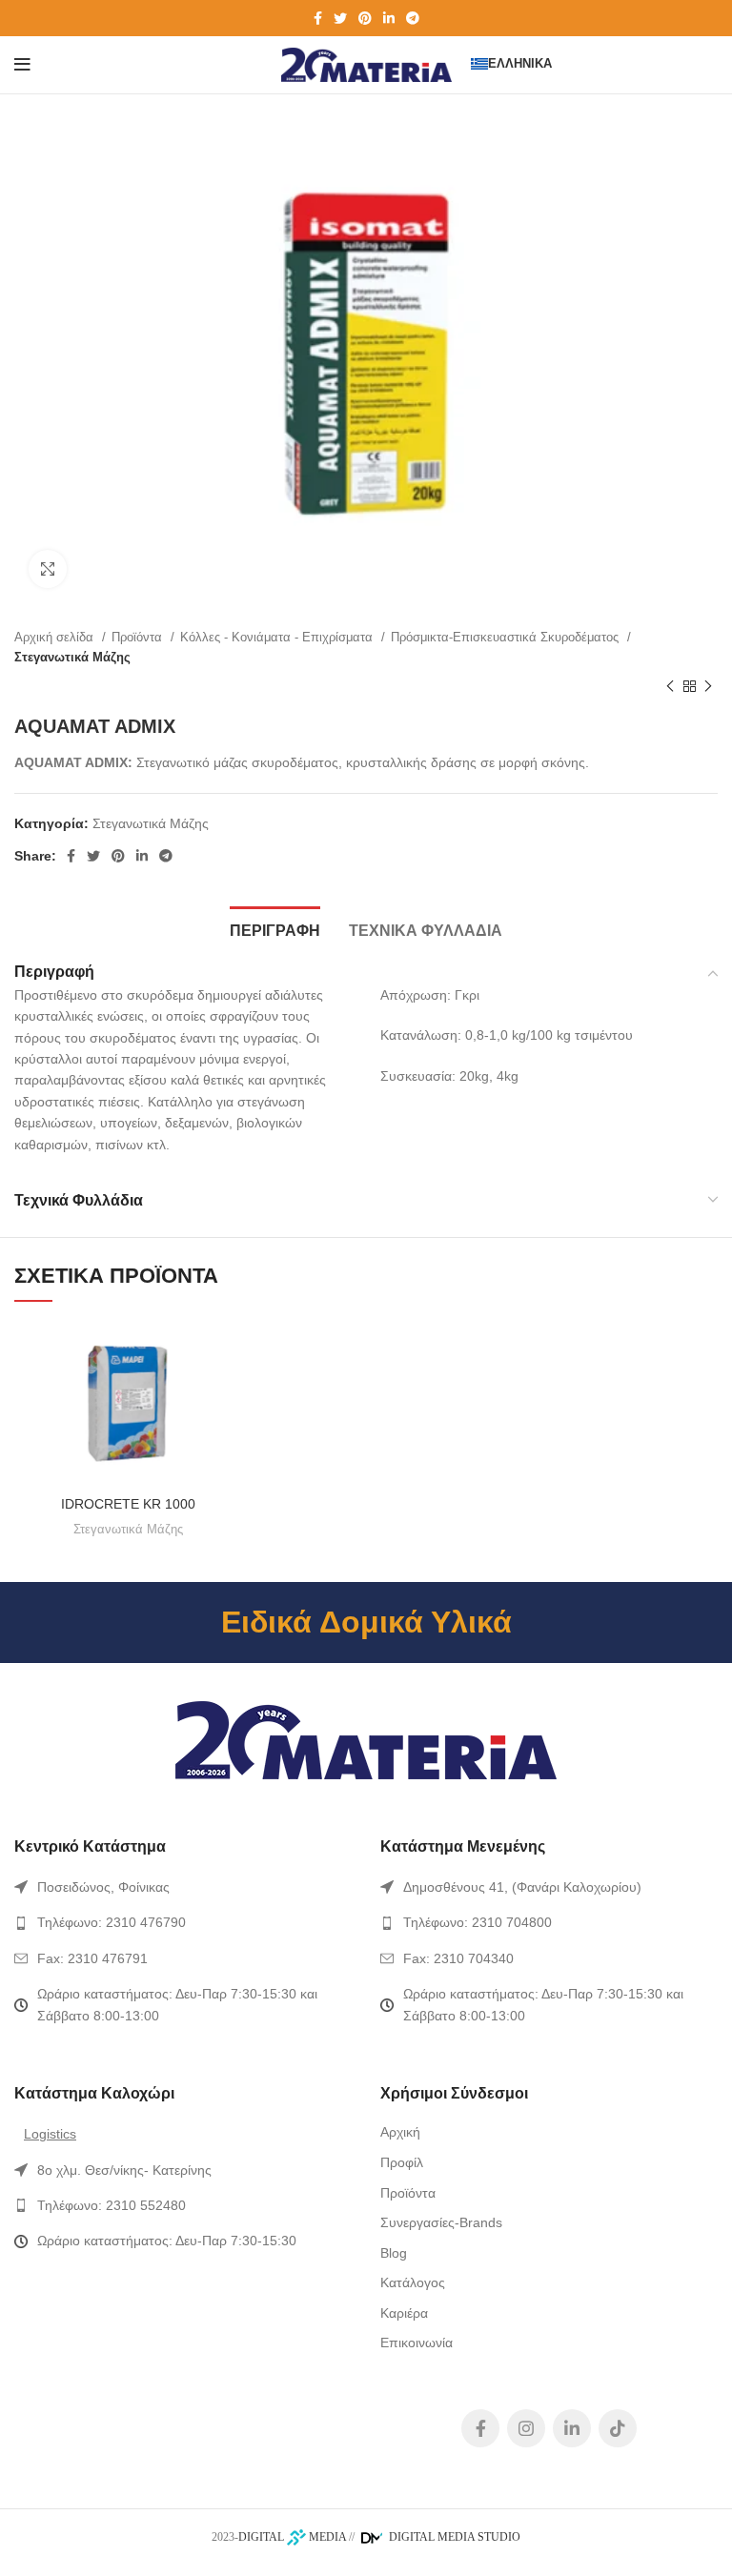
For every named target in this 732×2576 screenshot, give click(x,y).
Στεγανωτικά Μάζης (72, 657)
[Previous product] (670, 686)
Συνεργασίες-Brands (441, 2222)
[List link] (183, 1887)
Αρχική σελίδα (56, 637)
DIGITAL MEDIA (292, 2537)
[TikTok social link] (618, 2428)
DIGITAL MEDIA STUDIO (453, 2537)
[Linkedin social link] (389, 18)
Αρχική (400, 2132)
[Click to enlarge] (48, 569)
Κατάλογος (413, 2282)
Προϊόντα (139, 637)
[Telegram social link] (413, 18)
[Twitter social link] (340, 18)
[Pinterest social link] (365, 18)
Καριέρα (404, 2313)
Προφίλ (402, 2162)
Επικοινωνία (417, 2343)
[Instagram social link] (526, 2428)
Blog (394, 2253)
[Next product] (708, 686)
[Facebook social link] (318, 18)
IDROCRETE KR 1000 (128, 1504)
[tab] (275, 928)
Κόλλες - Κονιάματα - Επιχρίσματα (278, 637)
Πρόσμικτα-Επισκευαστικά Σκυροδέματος (507, 637)
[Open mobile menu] (22, 65)
